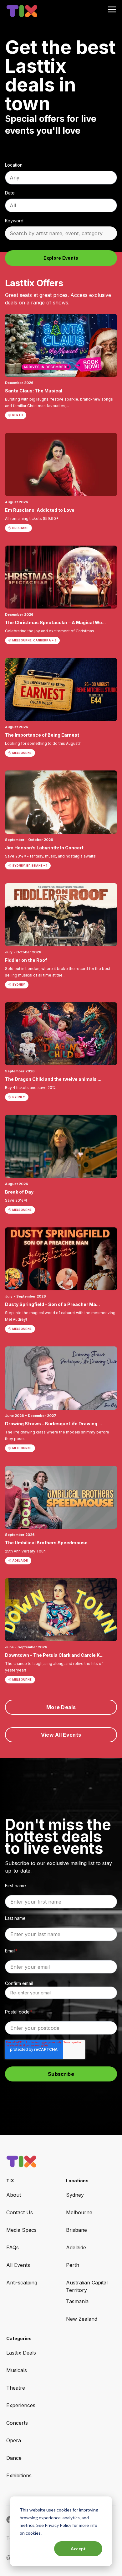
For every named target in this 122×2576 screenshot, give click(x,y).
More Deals (61, 1707)
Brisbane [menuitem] (76, 2230)
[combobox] (61, 178)
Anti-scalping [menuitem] (22, 2283)
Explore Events (61, 258)
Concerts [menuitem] (17, 2423)
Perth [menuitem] (73, 2265)
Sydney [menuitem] (75, 2195)
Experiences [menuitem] (21, 2405)
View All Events (61, 1735)
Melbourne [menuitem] (79, 2212)
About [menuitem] (14, 2195)
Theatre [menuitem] (16, 2388)
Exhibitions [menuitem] (19, 2475)
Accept (78, 2549)
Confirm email (19, 1983)
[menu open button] (112, 10)
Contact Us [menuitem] (20, 2212)
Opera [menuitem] (14, 2440)
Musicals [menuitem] (17, 2370)
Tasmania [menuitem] (77, 2301)
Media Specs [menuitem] (21, 2230)
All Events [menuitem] (18, 2265)
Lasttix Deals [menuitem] (21, 2353)
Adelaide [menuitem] (76, 2247)
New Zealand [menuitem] (82, 2319)
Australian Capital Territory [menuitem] (87, 2286)
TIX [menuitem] (10, 2181)
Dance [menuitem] (14, 2458)
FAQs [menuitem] (13, 2247)
